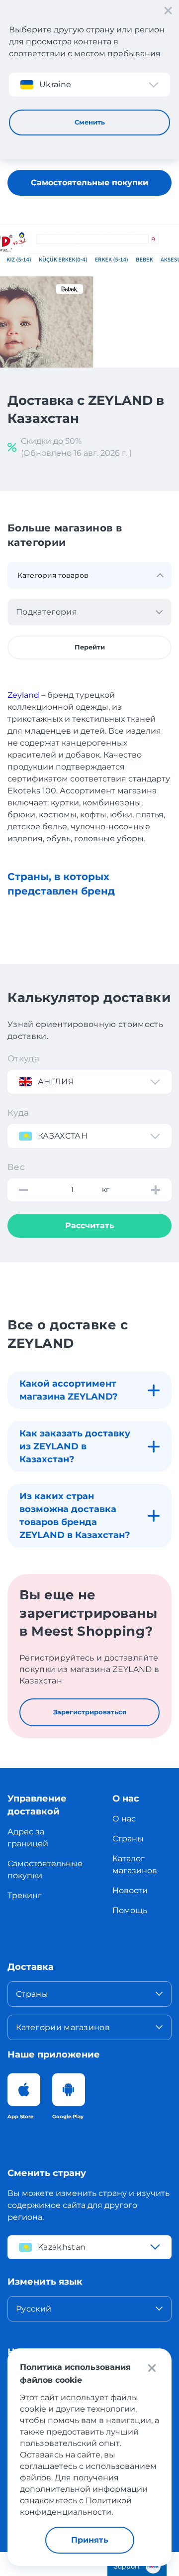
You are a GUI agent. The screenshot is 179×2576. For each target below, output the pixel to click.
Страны (128, 1839)
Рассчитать (90, 1225)
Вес (16, 1167)
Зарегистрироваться (90, 1712)
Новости (130, 1890)
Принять (90, 2540)
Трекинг (25, 1895)
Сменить (90, 122)
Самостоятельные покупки (89, 183)
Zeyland (23, 695)
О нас (124, 1819)
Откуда (23, 1058)
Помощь (130, 1910)
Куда (18, 1113)
